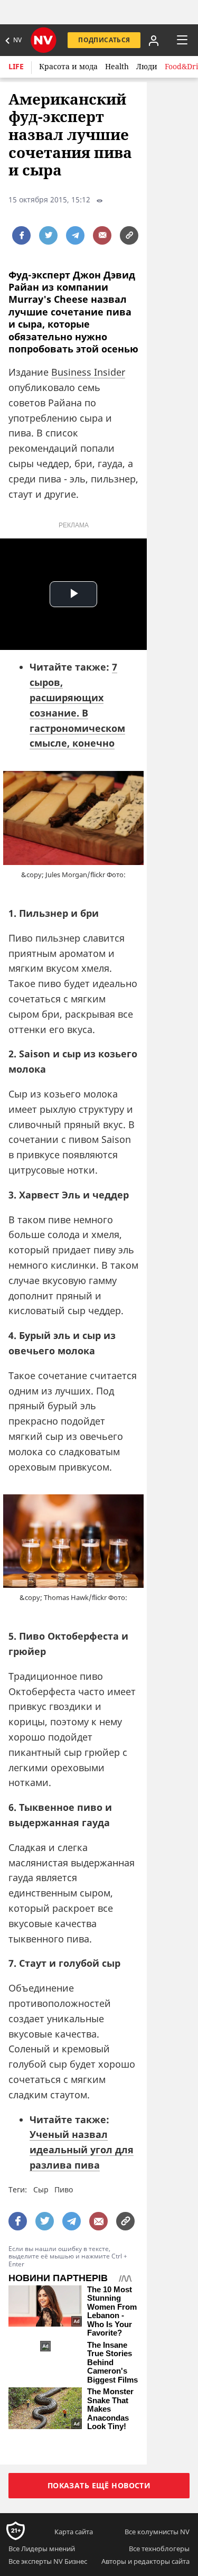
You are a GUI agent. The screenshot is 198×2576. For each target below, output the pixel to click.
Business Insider (88, 372)
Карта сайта (74, 2532)
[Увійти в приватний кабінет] (154, 40)
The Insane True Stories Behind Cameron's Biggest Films (112, 2363)
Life (16, 66)
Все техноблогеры (159, 2549)
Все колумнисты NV (157, 2532)
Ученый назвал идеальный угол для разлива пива (82, 2150)
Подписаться (104, 40)
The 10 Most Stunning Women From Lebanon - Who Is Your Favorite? (112, 2312)
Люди (147, 66)
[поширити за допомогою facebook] (21, 235)
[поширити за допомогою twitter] (48, 235)
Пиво (64, 2189)
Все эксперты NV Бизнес (48, 2561)
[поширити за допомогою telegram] (75, 235)
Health (117, 66)
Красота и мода (68, 66)
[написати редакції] (102, 235)
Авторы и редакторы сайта (145, 2561)
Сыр (41, 2189)
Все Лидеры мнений (42, 2549)
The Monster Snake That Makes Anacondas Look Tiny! (110, 2409)
